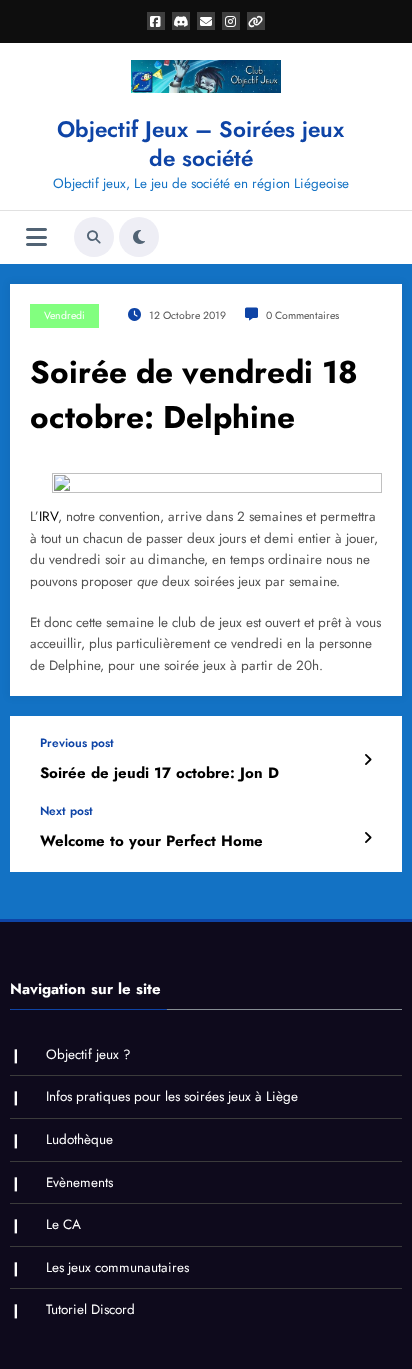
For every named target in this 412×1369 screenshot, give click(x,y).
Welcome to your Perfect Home (151, 841)
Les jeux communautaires (117, 1267)
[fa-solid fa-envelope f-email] (206, 21)
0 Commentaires (302, 315)
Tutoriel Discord (90, 1309)
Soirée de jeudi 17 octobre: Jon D (159, 773)
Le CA (63, 1224)
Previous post (77, 743)
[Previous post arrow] (367, 760)
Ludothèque (79, 1139)
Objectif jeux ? (88, 1054)
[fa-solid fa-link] (256, 21)
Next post (66, 811)
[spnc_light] (139, 237)
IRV (48, 516)
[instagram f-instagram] (231, 21)
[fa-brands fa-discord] (181, 21)
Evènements (79, 1182)
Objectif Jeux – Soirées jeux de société (200, 143)
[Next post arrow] (367, 838)
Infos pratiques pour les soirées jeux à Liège (172, 1096)
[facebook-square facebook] (156, 21)
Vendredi (64, 315)
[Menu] (36, 237)
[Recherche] (94, 237)
